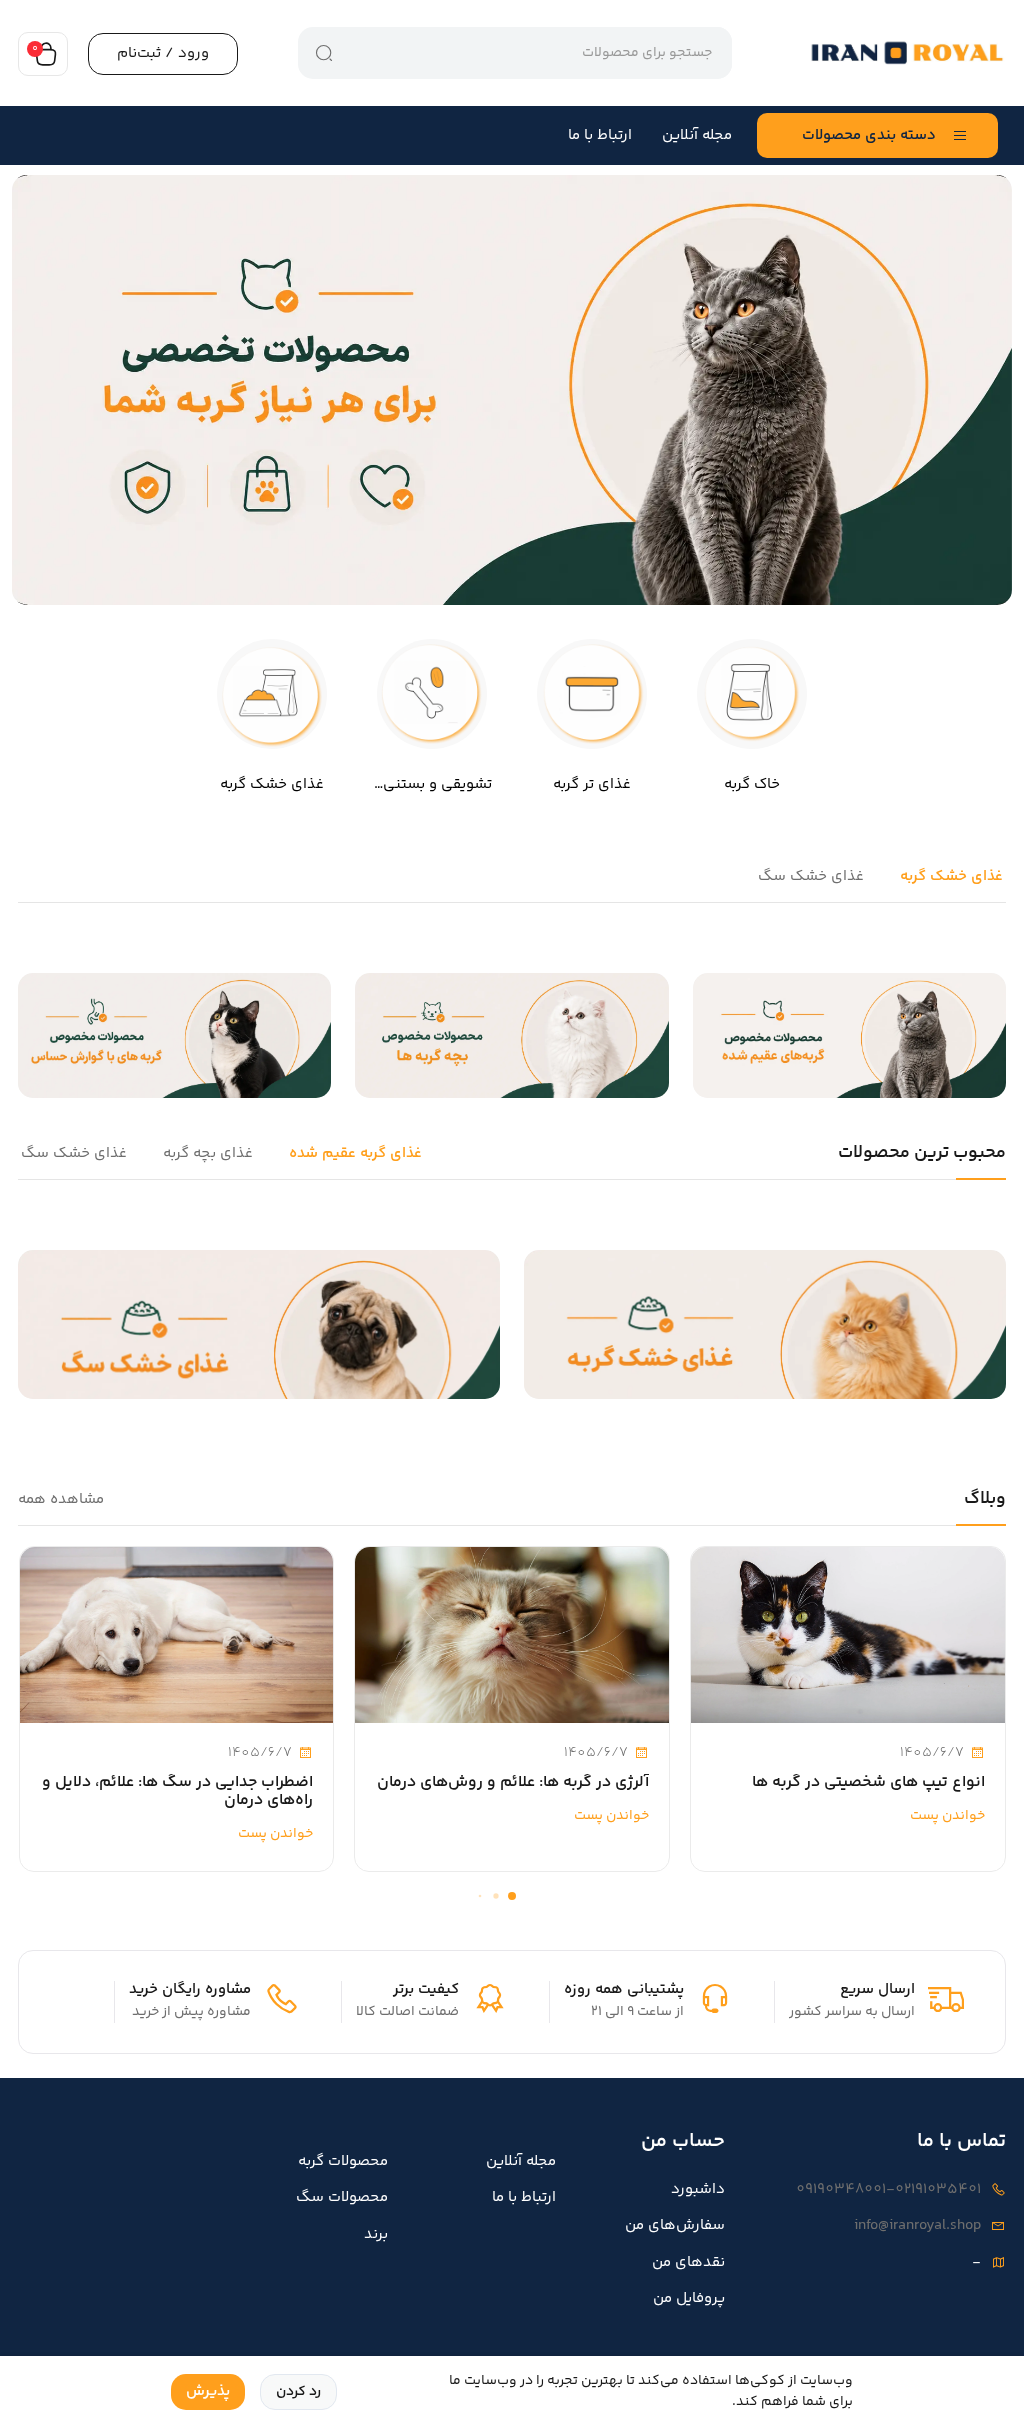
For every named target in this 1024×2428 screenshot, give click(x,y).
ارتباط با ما (600, 135)
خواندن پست (946, 1816)
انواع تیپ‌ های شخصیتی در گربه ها (868, 1783)
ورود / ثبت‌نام (163, 53)
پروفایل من (689, 2299)
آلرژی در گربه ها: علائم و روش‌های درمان (513, 1783)
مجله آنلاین (697, 135)
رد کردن (298, 2392)
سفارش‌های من (675, 2226)
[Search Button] (324, 53)
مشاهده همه (61, 1500)
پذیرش (208, 2391)
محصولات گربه (343, 2162)
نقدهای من (688, 2263)
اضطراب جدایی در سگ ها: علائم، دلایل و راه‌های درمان (177, 1792)
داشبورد (698, 2190)
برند (376, 2235)
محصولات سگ (342, 2198)
